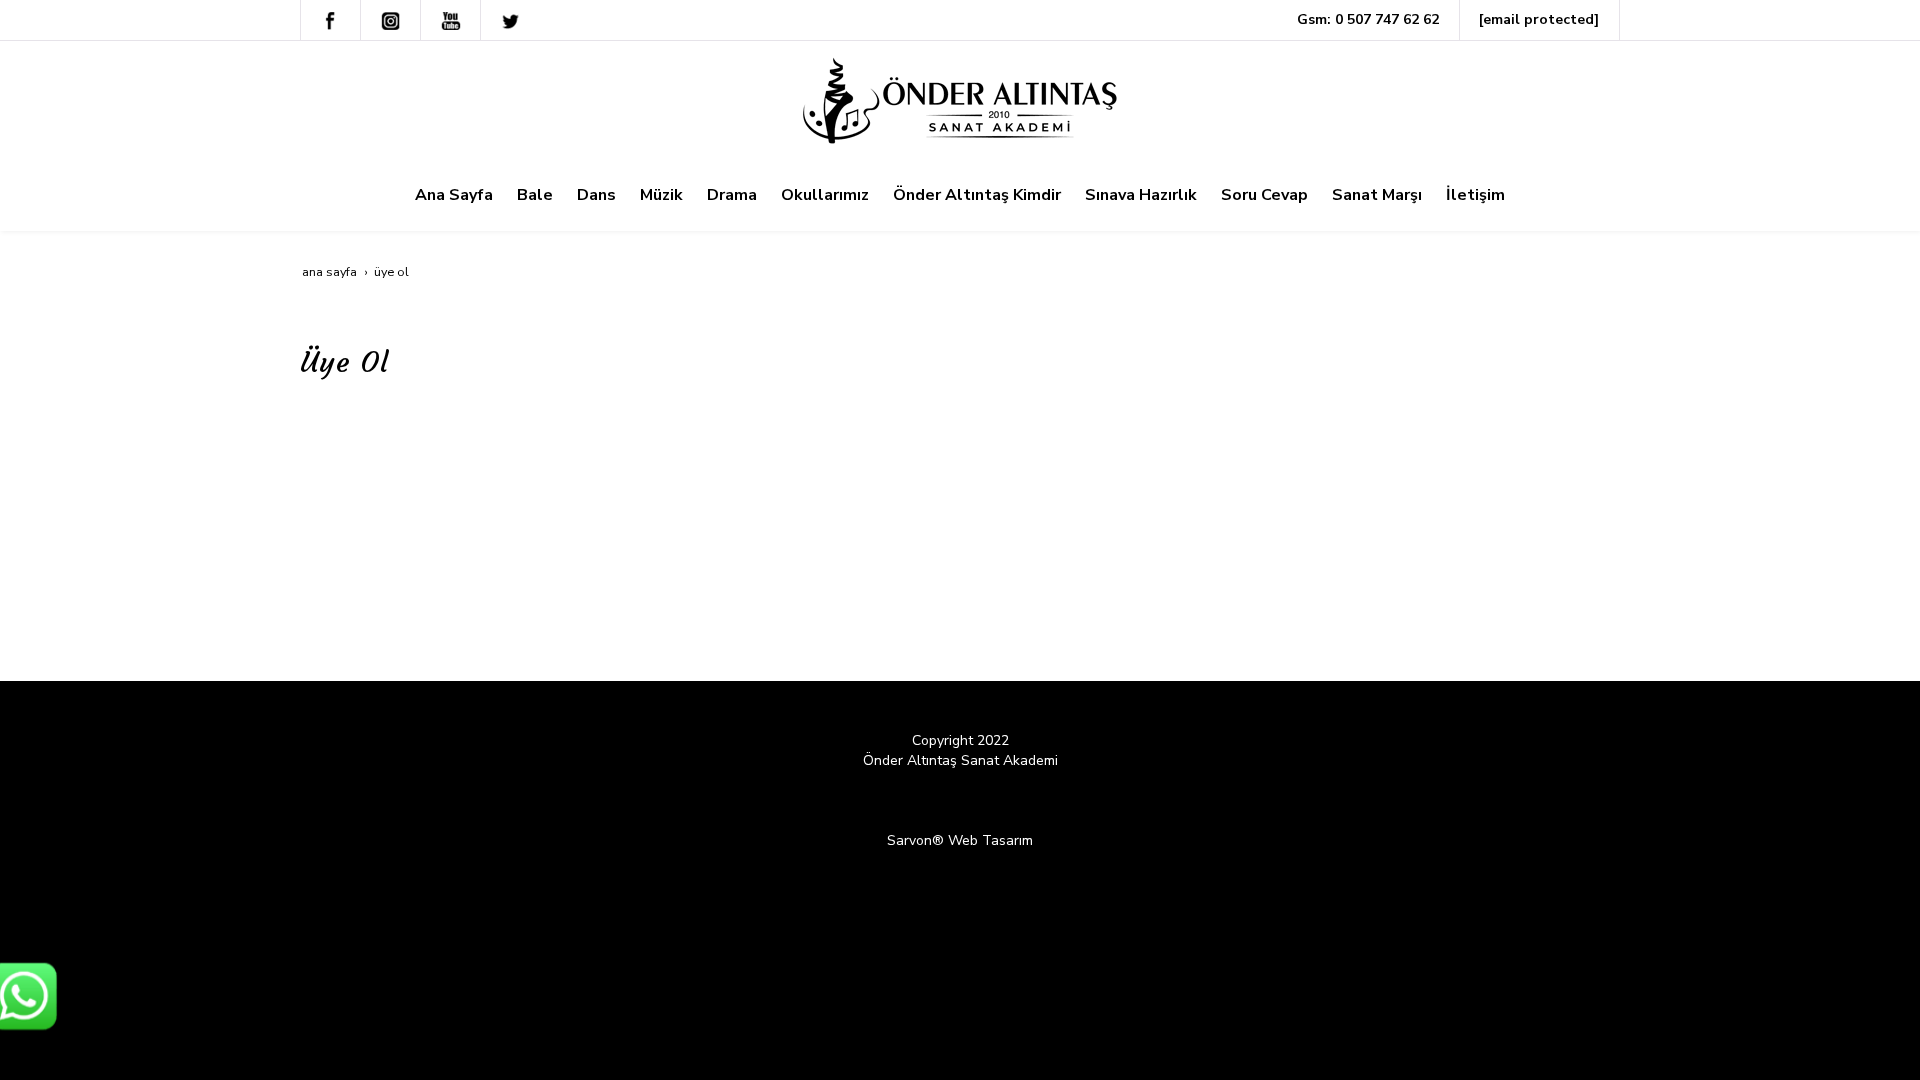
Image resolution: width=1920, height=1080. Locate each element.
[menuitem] (454, 195)
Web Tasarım (990, 840)
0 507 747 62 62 (1387, 19)
